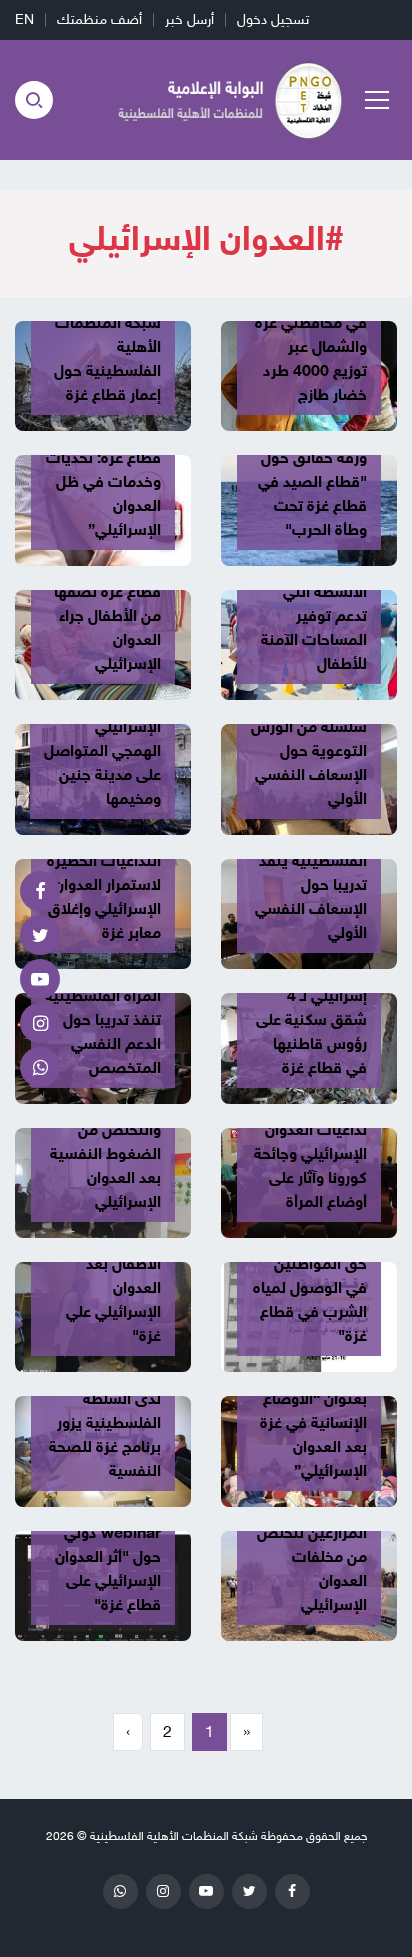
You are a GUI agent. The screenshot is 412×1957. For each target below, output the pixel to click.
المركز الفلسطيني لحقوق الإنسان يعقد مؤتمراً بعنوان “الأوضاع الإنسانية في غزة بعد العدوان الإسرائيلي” (309, 1399)
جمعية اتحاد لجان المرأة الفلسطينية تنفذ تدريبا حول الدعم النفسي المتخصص (103, 1020)
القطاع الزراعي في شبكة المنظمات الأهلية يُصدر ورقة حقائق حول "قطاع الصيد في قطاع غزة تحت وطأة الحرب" (309, 458)
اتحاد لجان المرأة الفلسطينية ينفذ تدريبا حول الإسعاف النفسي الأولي (311, 885)
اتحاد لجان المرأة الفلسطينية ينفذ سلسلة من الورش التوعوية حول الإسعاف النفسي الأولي (309, 739)
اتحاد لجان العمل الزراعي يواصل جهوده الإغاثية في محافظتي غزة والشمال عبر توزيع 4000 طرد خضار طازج (311, 323)
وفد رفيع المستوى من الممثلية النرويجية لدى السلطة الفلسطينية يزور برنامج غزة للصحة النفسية (103, 1399)
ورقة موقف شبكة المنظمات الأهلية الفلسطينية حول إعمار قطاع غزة (107, 347)
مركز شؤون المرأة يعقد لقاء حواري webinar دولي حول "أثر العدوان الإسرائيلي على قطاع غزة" (103, 1545)
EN (24, 19)
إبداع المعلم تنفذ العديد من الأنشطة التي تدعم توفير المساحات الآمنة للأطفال (312, 604)
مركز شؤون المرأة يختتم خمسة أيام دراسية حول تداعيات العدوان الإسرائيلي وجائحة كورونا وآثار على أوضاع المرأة (309, 1130)
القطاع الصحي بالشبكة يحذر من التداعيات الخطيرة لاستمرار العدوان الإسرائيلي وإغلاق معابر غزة (104, 873)
